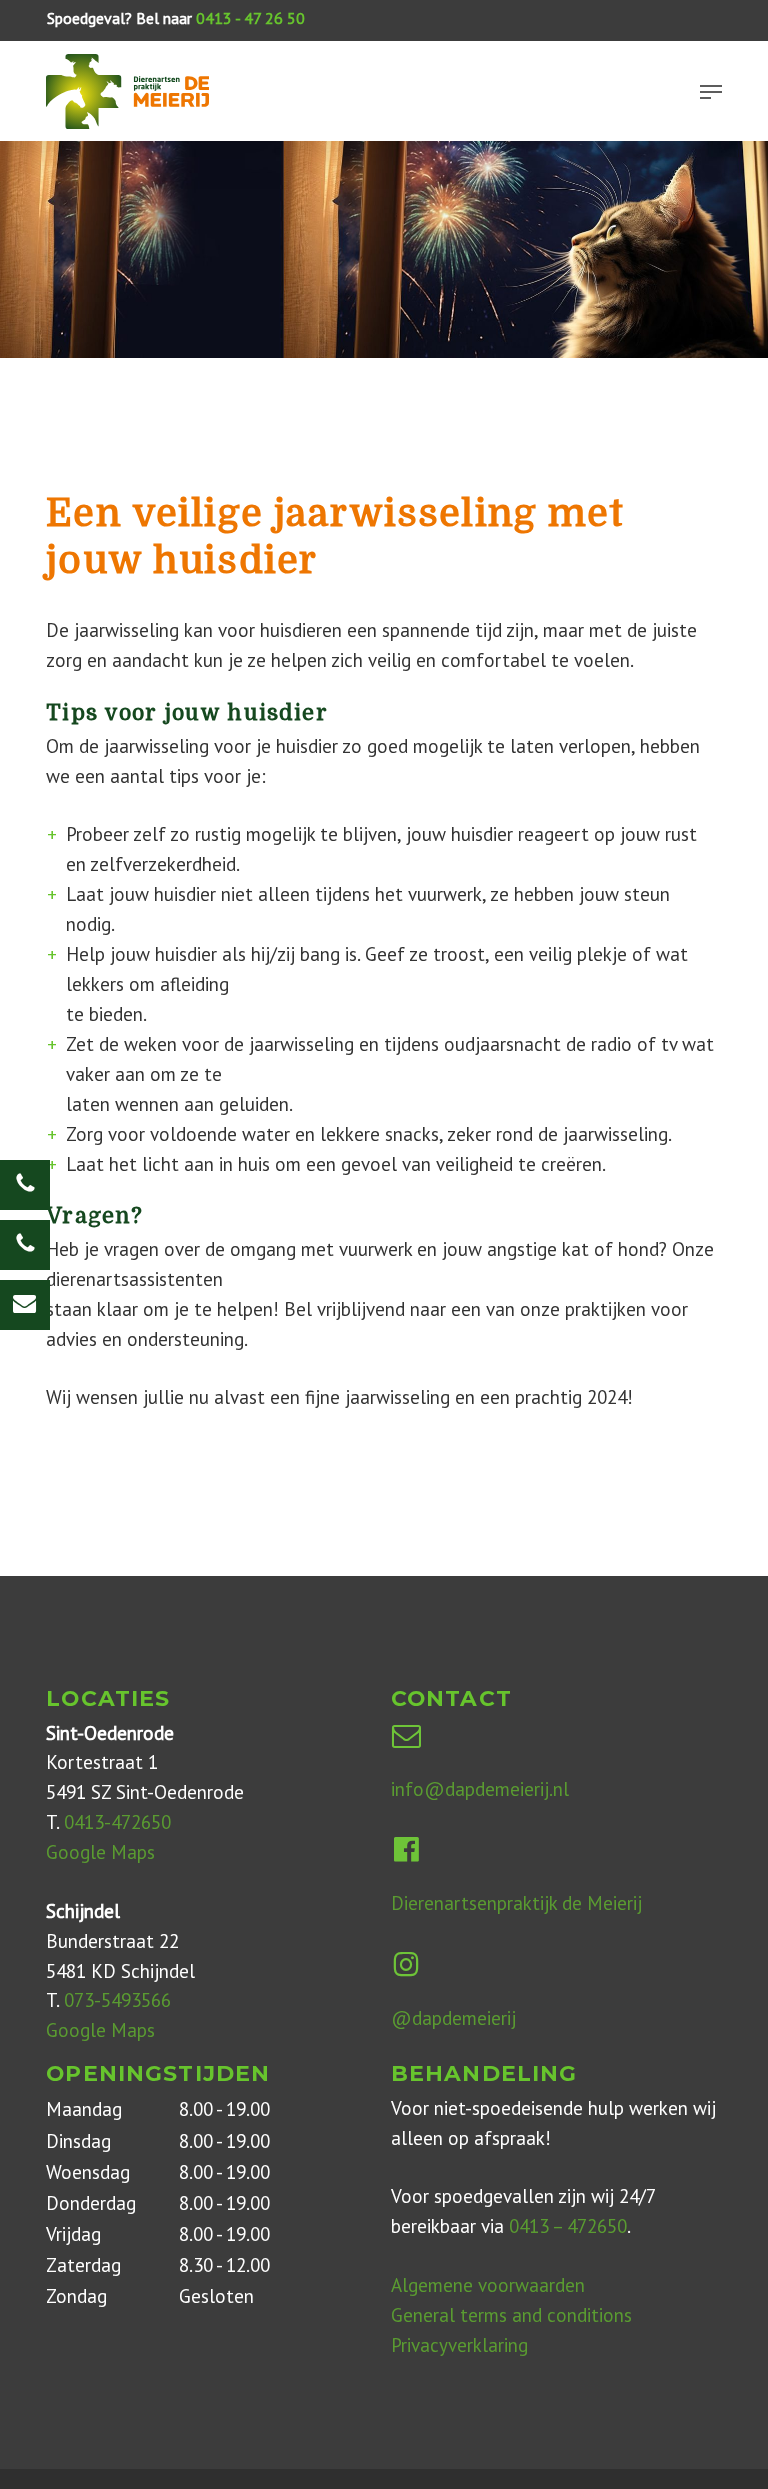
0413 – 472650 (568, 2226)
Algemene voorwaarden (488, 2285)
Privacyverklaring (459, 2345)
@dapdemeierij (453, 2018)
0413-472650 (117, 1822)
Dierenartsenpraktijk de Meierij (516, 1903)
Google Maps (100, 1852)
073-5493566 (117, 2000)
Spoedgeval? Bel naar (176, 18)
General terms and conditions (511, 2315)
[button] (711, 92)
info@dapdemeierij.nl (480, 1789)
